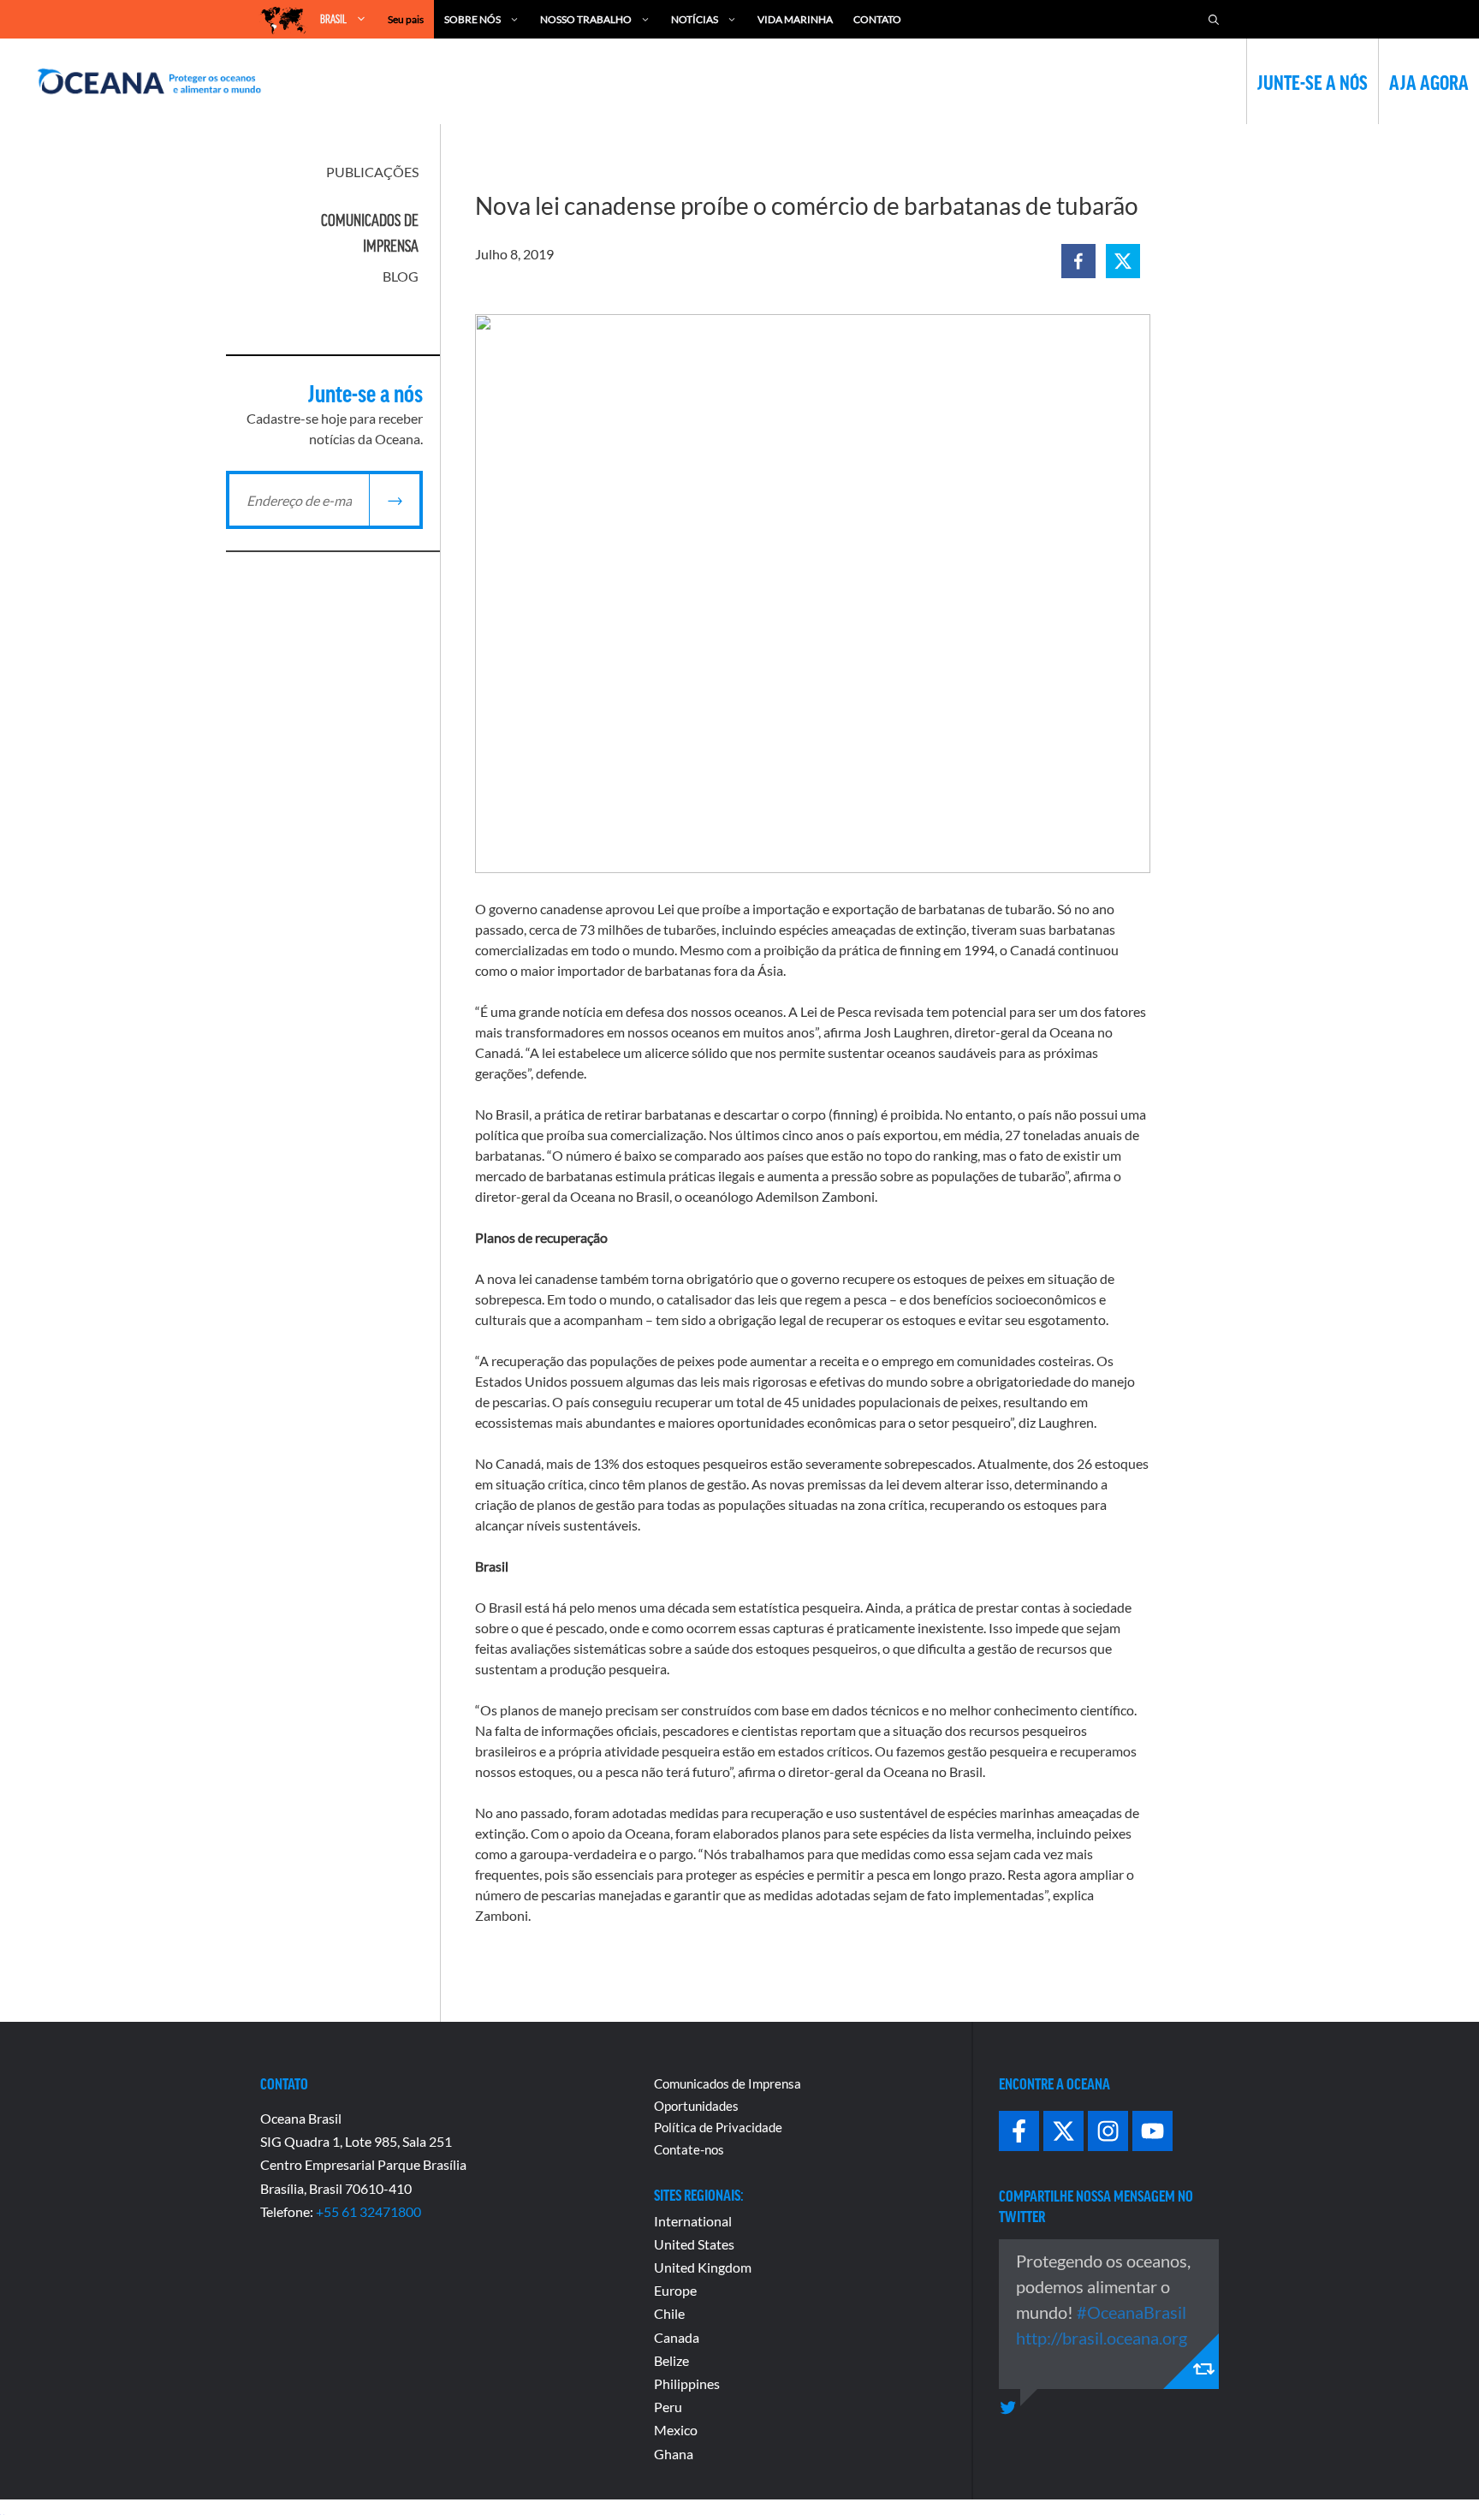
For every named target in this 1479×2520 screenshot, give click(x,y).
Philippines (687, 2383)
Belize (671, 2360)
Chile (669, 2313)
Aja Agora (1429, 81)
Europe (675, 2290)
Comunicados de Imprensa (728, 2083)
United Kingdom (703, 2267)
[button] (1078, 261)
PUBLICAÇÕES (372, 172)
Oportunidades (696, 2106)
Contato (877, 19)
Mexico (676, 2430)
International (693, 2221)
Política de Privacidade (718, 2127)
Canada (677, 2337)
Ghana (674, 2454)
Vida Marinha (795, 19)
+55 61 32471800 (368, 2211)
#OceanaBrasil (1132, 2312)
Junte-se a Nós (1313, 81)
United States (694, 2244)
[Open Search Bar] (1214, 19)
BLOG (401, 276)
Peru (668, 2407)
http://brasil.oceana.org (1102, 2338)
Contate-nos (689, 2149)
